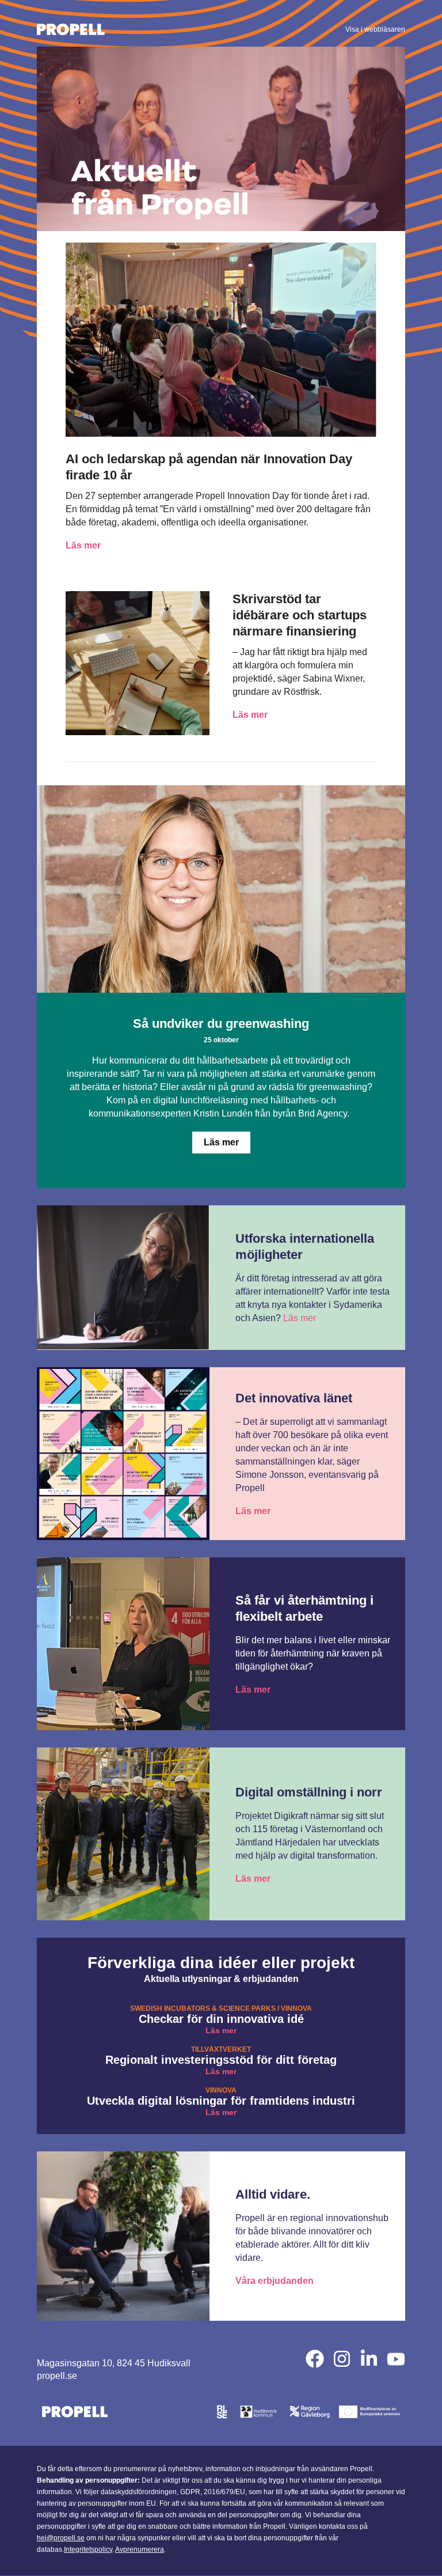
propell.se (57, 2376)
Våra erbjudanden (275, 2281)
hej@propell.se (61, 2538)
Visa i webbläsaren (375, 29)
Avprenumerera (140, 2549)
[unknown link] (135, 29)
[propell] (315, 2359)
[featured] (396, 2359)
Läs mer (83, 545)
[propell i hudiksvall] (369, 2359)
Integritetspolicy (88, 2549)
